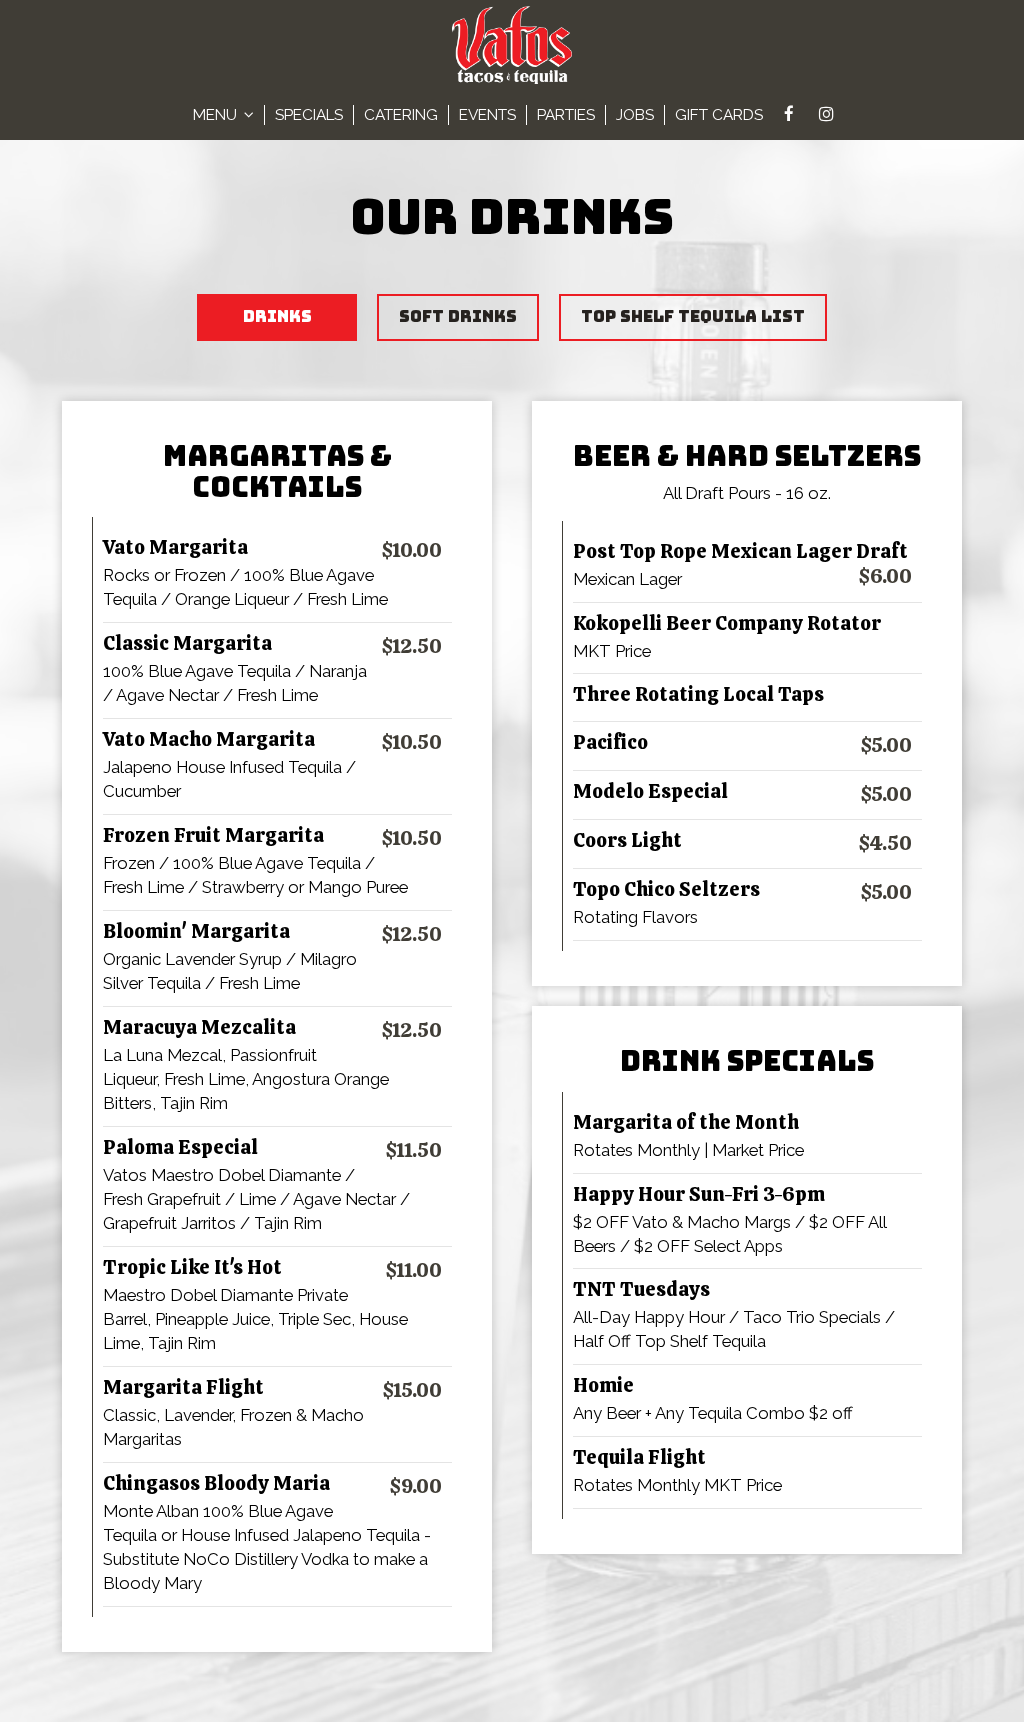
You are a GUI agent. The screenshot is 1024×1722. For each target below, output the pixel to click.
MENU (217, 115)
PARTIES (566, 115)
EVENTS (487, 115)
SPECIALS (309, 115)
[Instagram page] (826, 114)
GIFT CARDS (719, 115)
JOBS (635, 115)
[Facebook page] (789, 114)
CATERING (401, 115)
